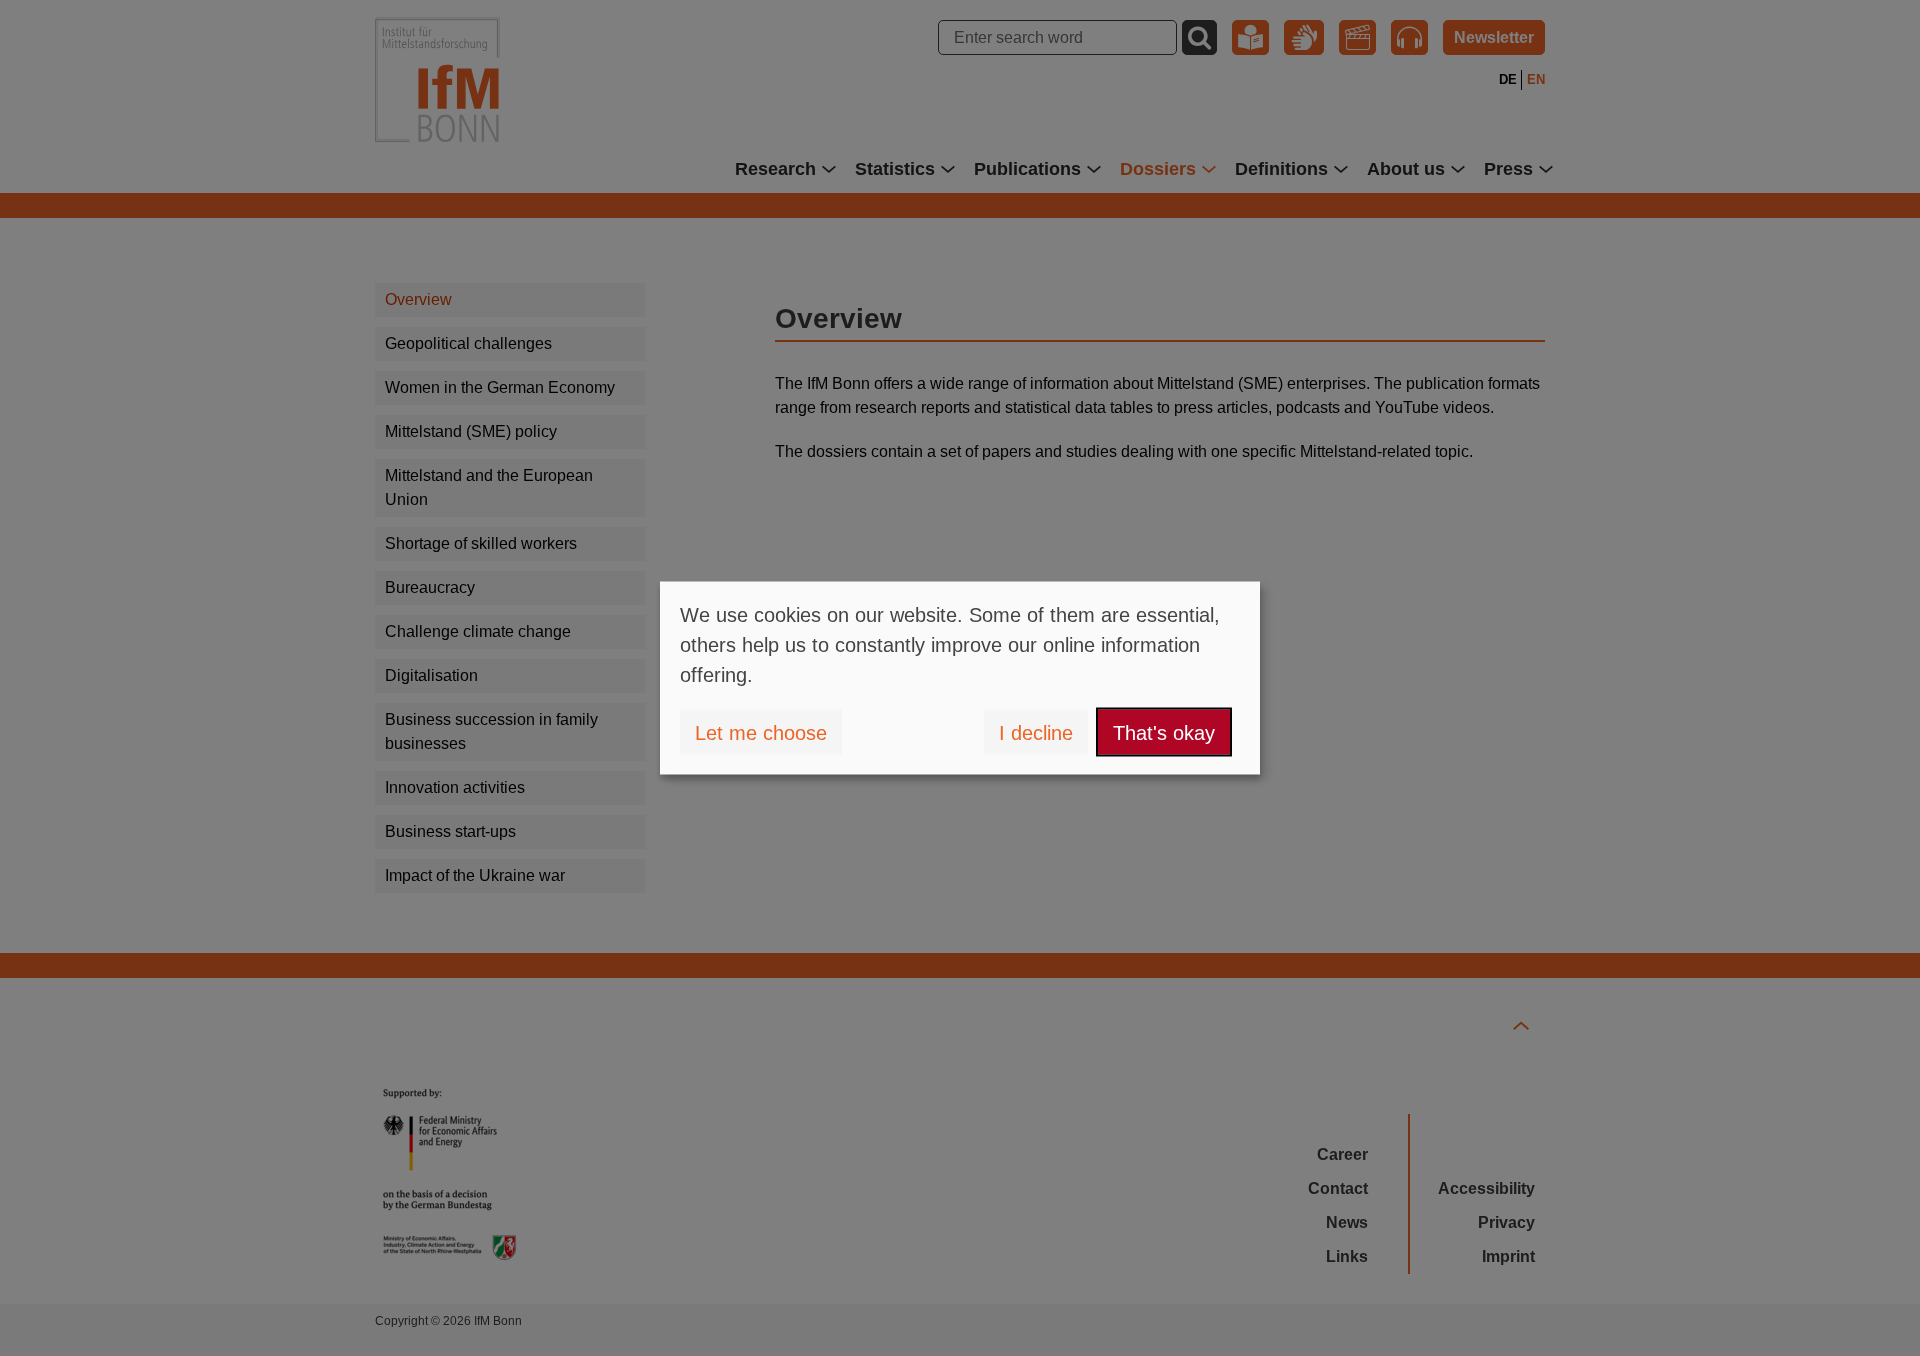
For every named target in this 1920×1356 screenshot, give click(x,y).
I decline (1036, 732)
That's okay (1164, 732)
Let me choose (761, 732)
